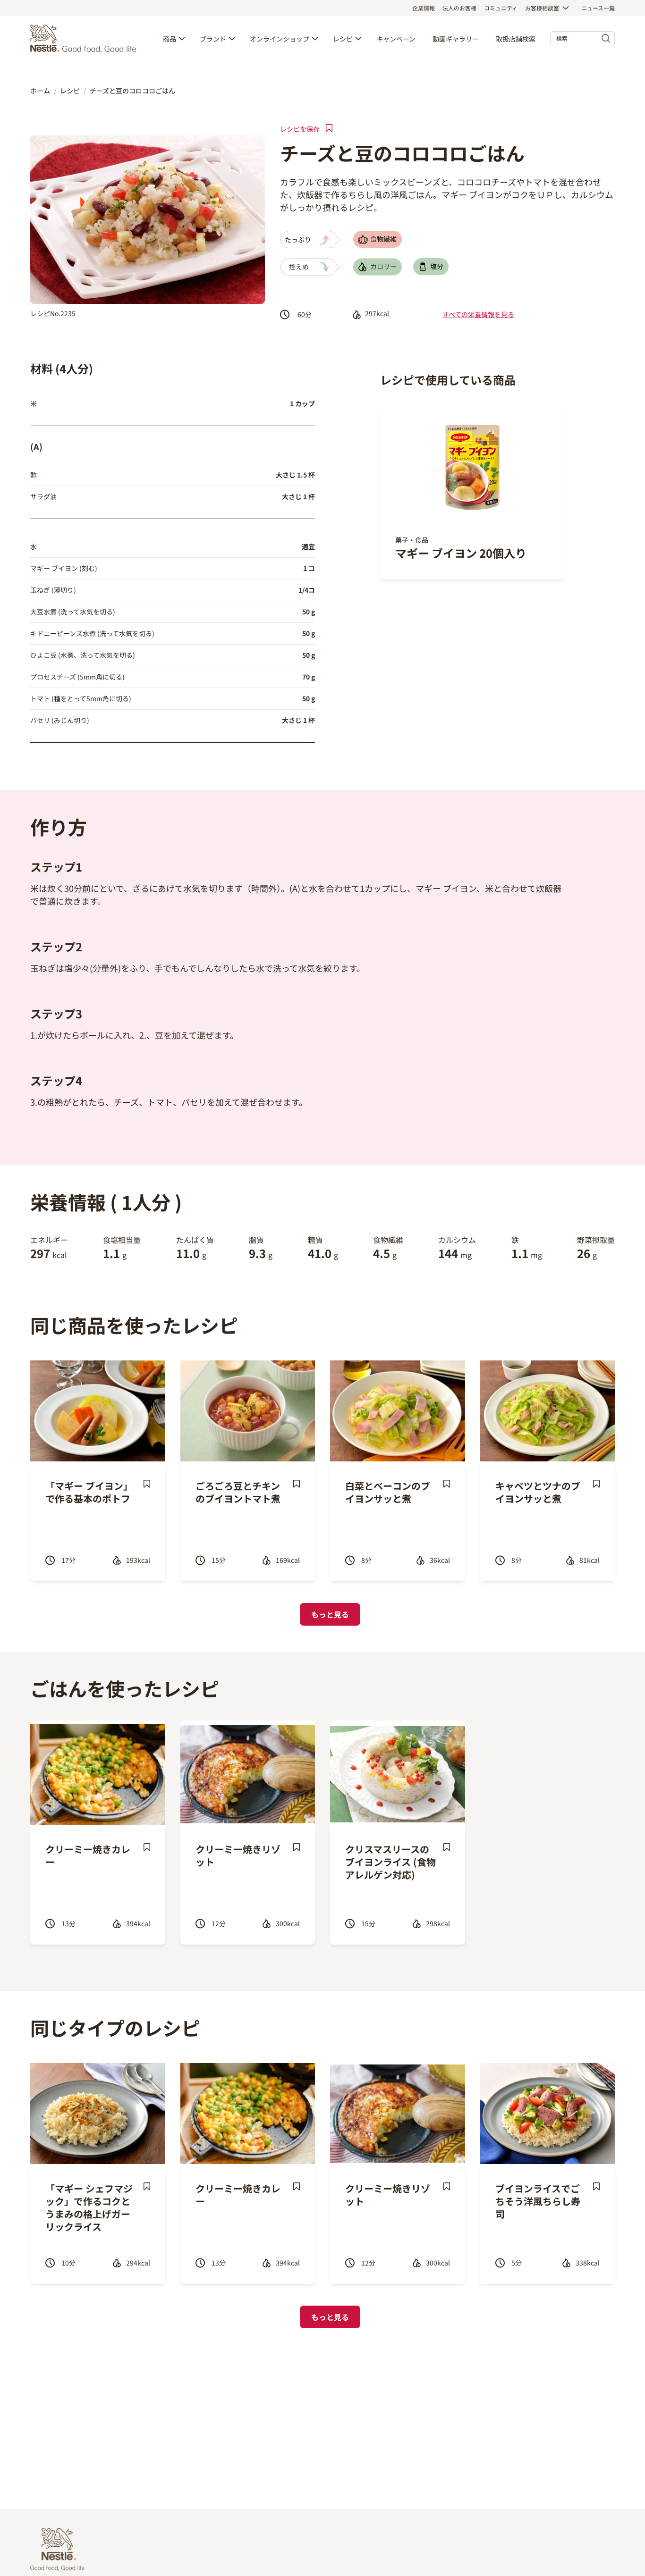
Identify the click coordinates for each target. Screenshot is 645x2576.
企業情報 (424, 8)
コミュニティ (501, 8)
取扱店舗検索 (516, 39)
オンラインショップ (280, 39)
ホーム (40, 91)
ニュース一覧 (598, 8)
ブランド (213, 39)
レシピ (343, 39)
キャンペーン (396, 39)
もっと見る (330, 1614)
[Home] (85, 39)
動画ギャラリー (456, 39)
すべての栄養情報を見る (478, 314)
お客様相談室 (542, 8)
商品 (170, 39)
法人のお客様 (459, 8)
